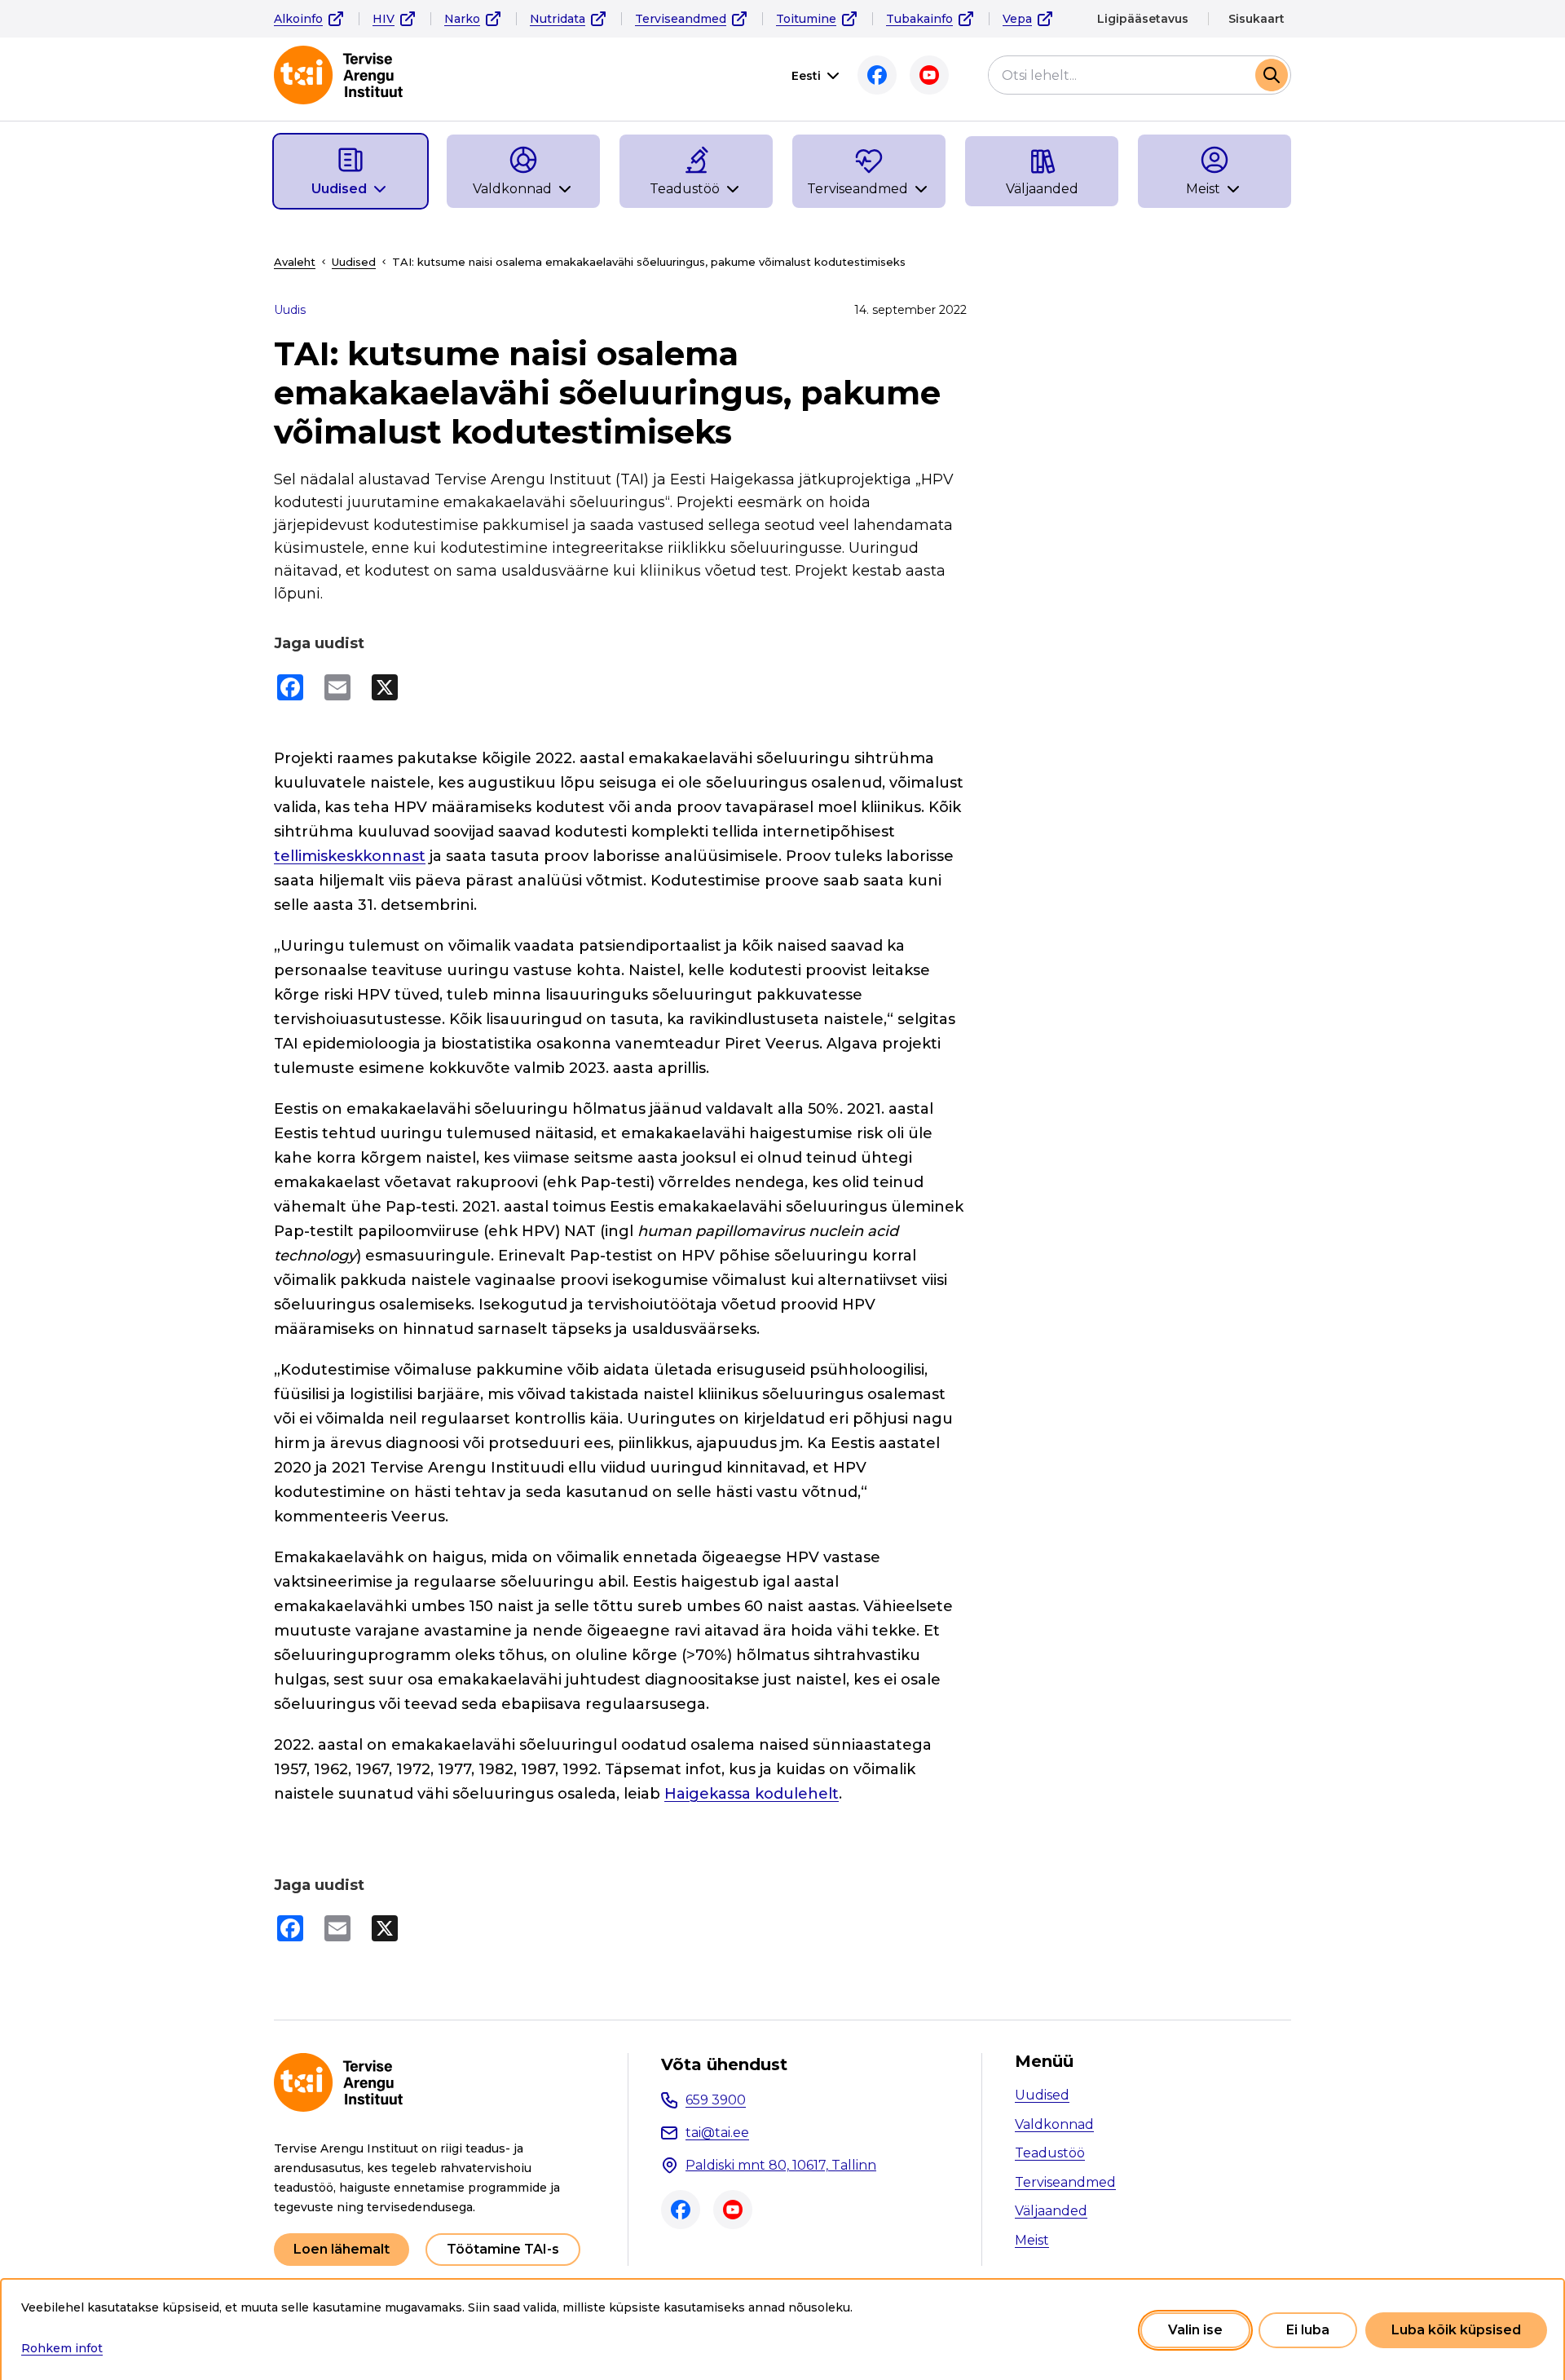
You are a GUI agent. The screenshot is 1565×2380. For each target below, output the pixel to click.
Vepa (1017, 19)
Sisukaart (1256, 19)
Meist (1032, 2240)
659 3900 (716, 2100)
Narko (462, 19)
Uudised (354, 262)
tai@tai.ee (717, 2133)
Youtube (929, 75)
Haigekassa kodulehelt (752, 1794)
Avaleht (295, 262)
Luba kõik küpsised (1456, 2330)
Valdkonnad (1054, 2124)
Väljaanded (1051, 2211)
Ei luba (1308, 2330)
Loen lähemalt (342, 2249)
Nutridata (558, 19)
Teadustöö (1050, 2153)
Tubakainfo (919, 19)
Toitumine (806, 19)
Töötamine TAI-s (503, 2249)
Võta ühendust (724, 2064)
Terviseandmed (681, 19)
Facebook (877, 75)
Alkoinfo (298, 19)
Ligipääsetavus (1143, 19)
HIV (384, 19)
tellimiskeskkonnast (350, 856)
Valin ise (1195, 2330)
